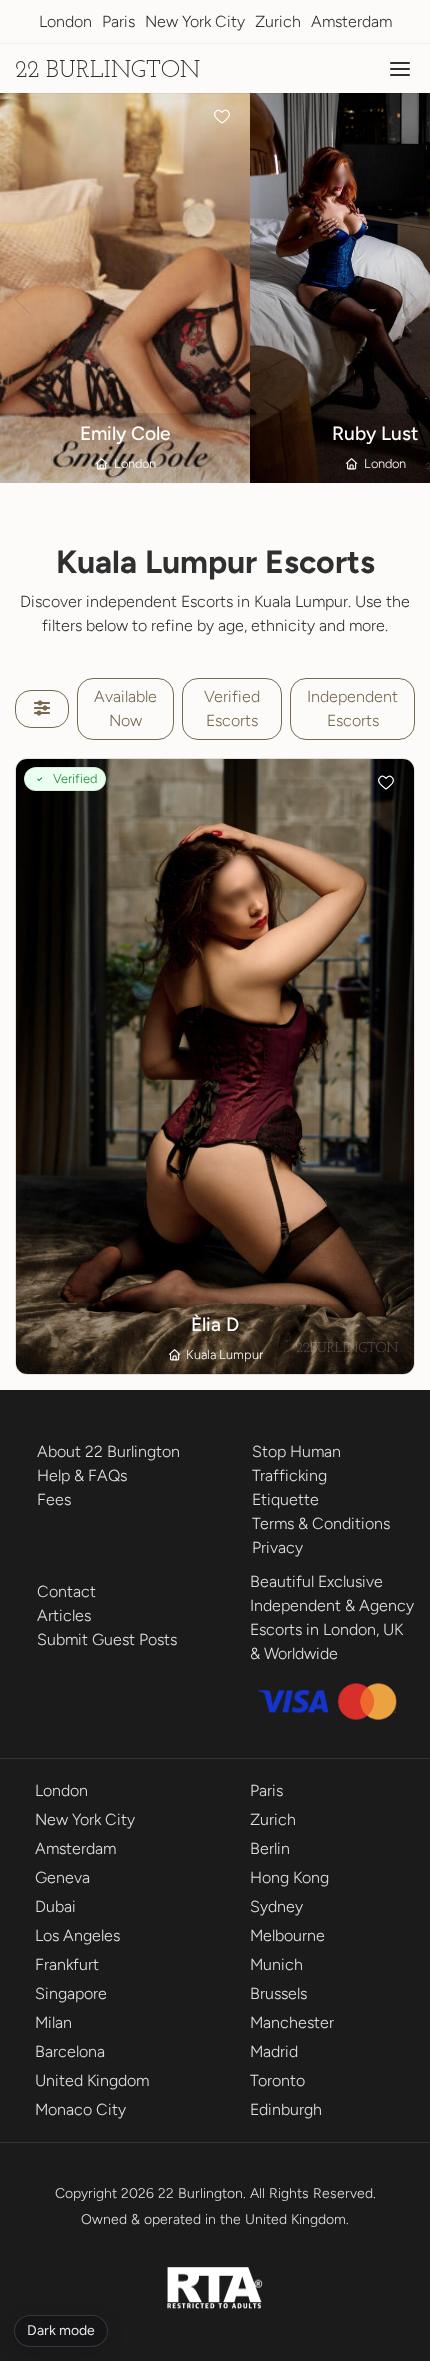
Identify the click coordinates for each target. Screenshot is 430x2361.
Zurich (278, 21)
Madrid (274, 2051)
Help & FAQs (82, 1475)
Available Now (125, 708)
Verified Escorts (232, 708)
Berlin (270, 1848)
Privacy (277, 1547)
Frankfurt (67, 1964)
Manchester (292, 2022)
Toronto (277, 2080)
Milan (53, 2022)
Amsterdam (351, 21)
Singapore (71, 1993)
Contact (66, 1591)
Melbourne (287, 1935)
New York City (195, 21)
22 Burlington (107, 71)
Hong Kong (289, 1877)
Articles (64, 1615)
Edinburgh (286, 2109)
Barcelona (70, 2051)
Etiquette (285, 1499)
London (65, 21)
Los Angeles (77, 1935)
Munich (276, 1964)
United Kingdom (92, 2080)
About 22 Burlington (108, 1451)
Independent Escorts (352, 708)
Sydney (276, 1906)
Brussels (278, 1993)
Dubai (55, 1906)
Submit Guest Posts (107, 1639)
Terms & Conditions (321, 1523)
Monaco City (80, 2109)
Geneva (62, 1877)
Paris (118, 21)
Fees (54, 1499)
